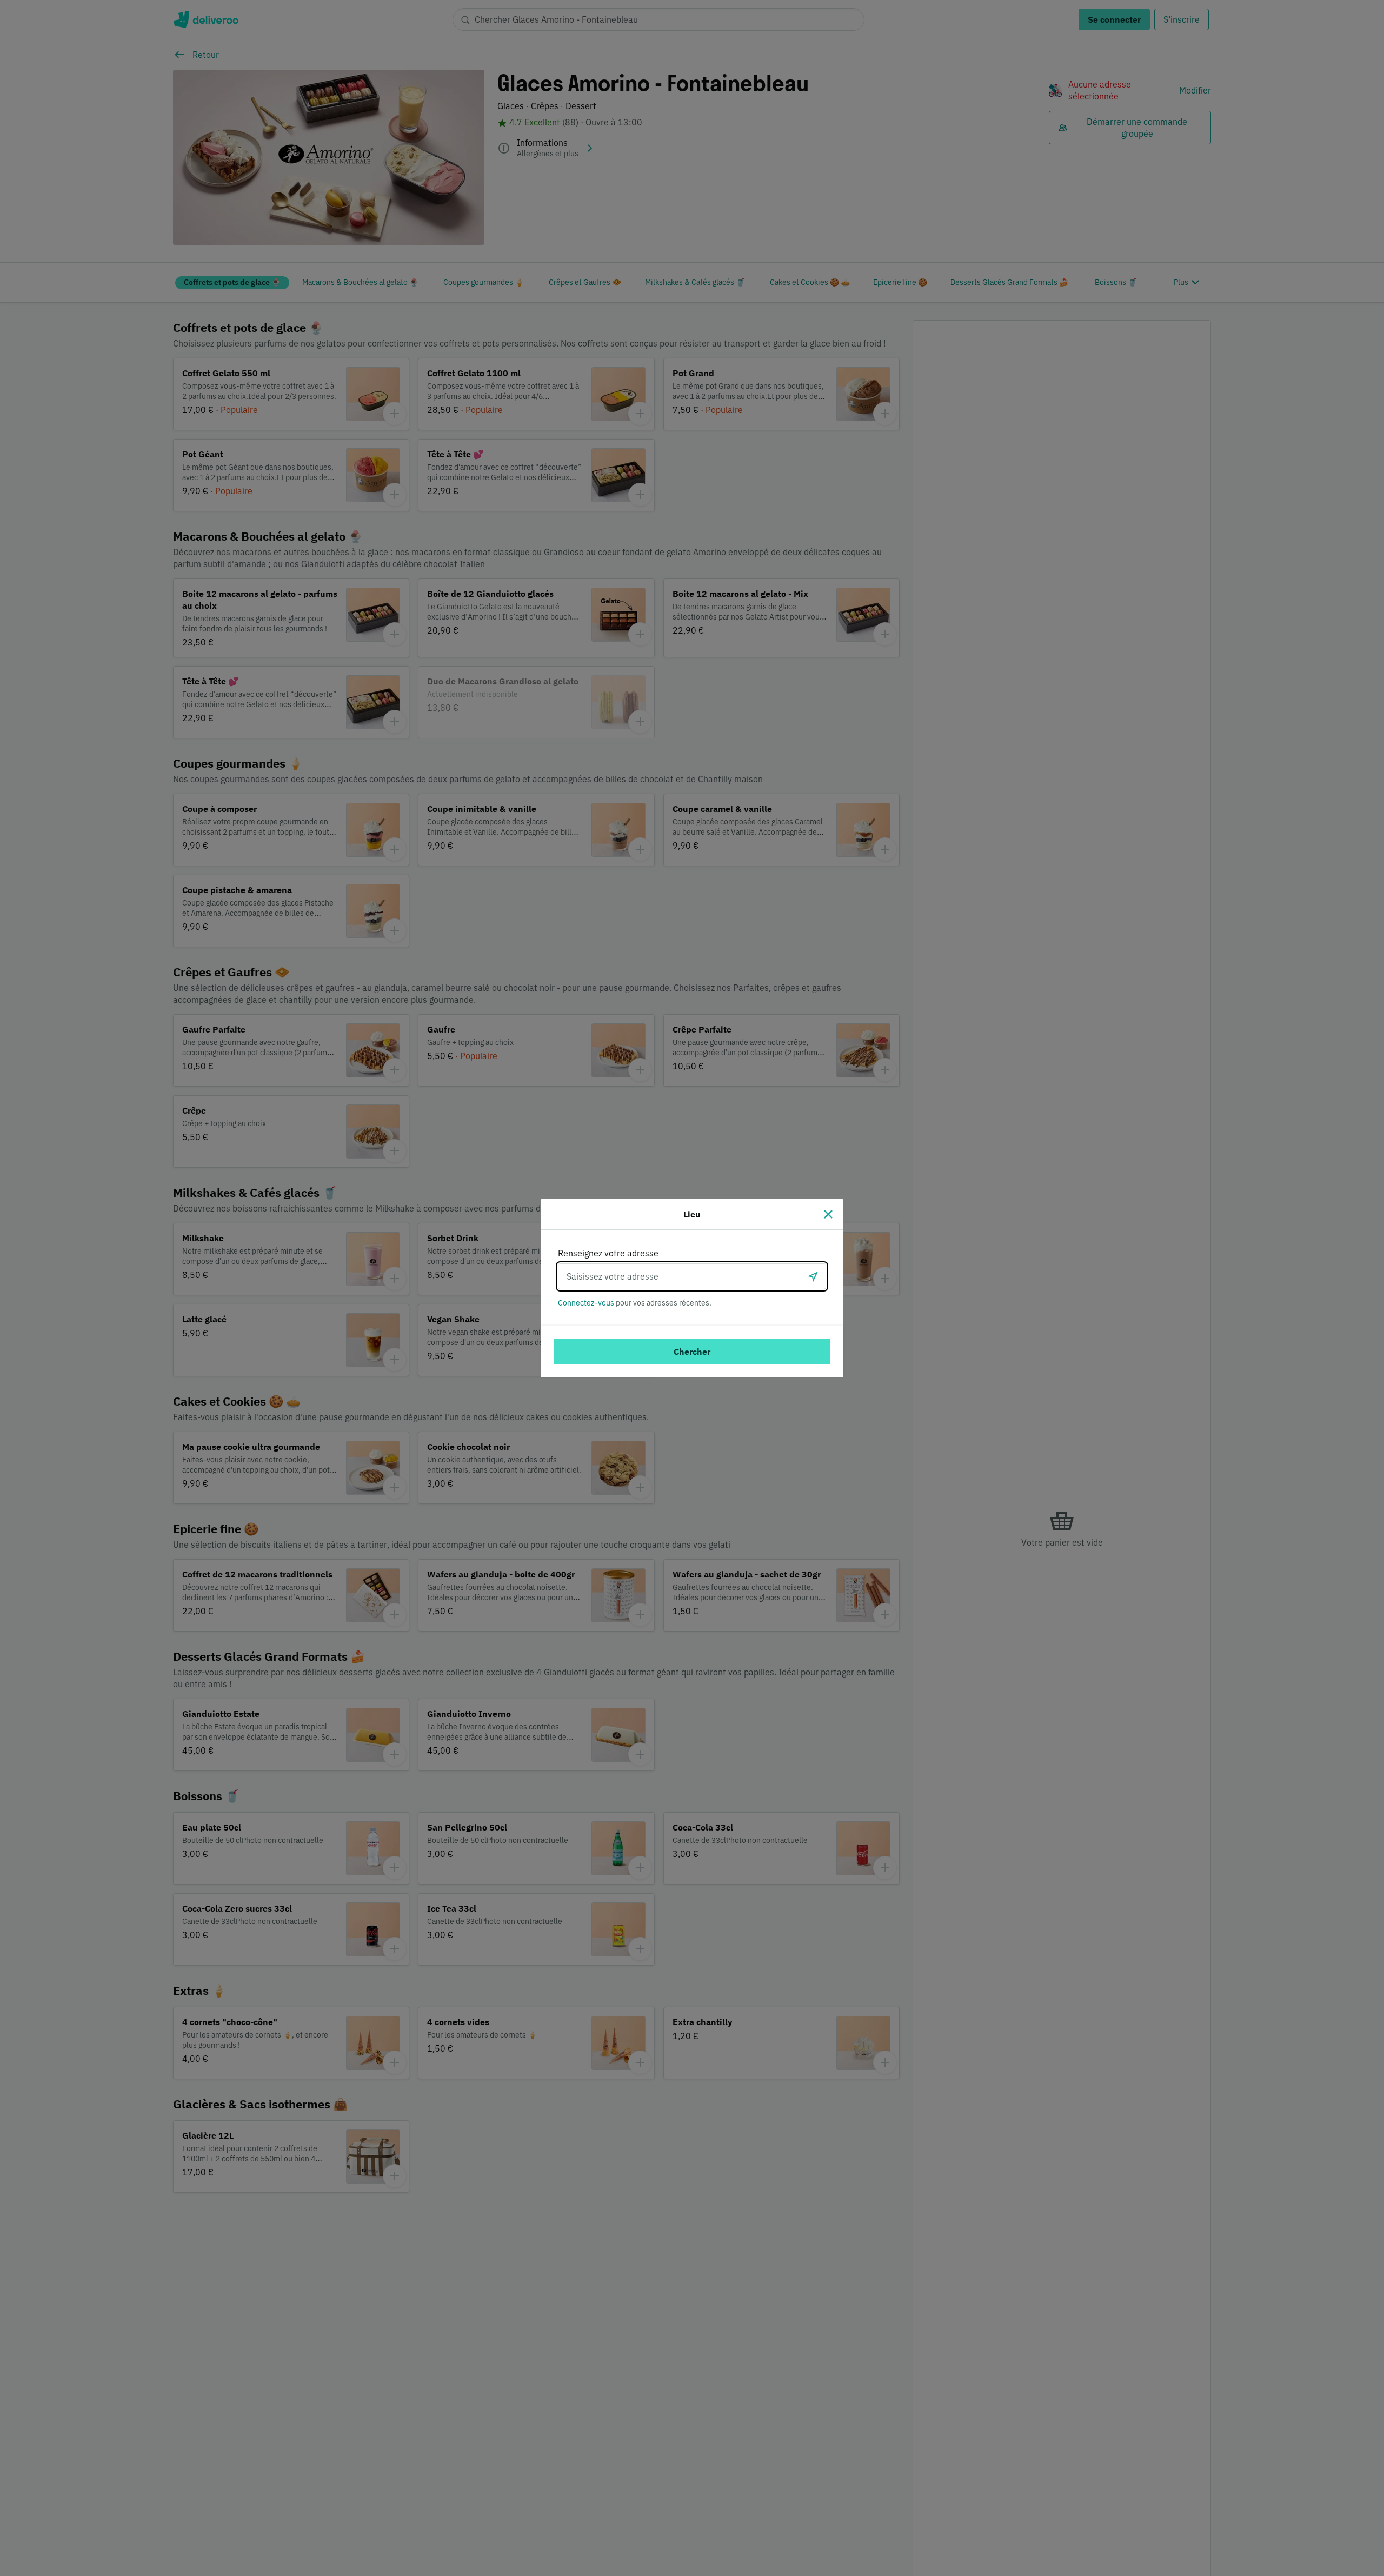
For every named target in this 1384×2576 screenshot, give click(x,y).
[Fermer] (828, 1214)
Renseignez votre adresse (608, 1253)
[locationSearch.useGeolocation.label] (813, 1276)
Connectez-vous (586, 1303)
